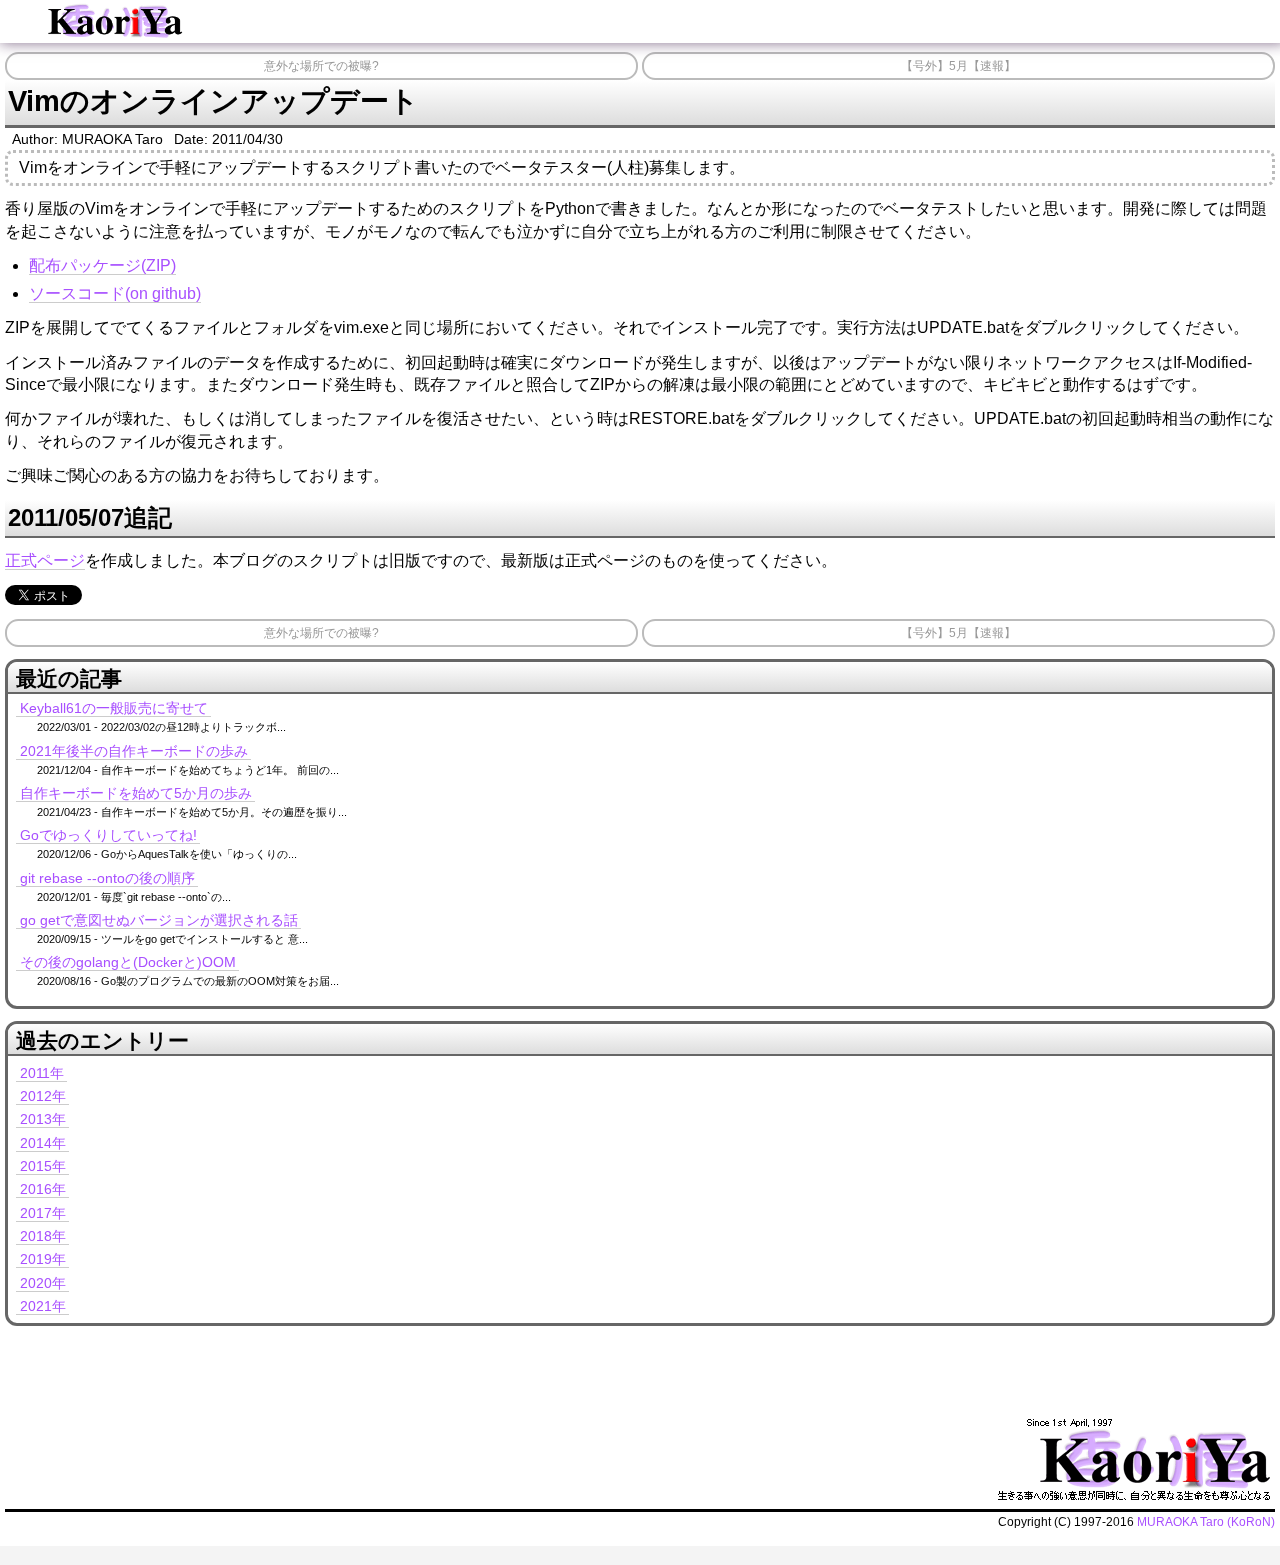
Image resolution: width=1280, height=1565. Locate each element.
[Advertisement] (404, 1368)
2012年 (43, 1096)
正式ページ (45, 560)
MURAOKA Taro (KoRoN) (1206, 1522)
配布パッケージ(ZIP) (102, 265)
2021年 (43, 1306)
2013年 (43, 1119)
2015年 (43, 1166)
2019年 (43, 1259)
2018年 (43, 1236)
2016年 (43, 1189)
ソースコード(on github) (115, 293)
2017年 (43, 1213)
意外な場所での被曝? (321, 66)
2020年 (43, 1283)
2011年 (42, 1073)
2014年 (43, 1143)
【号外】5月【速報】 (958, 66)
